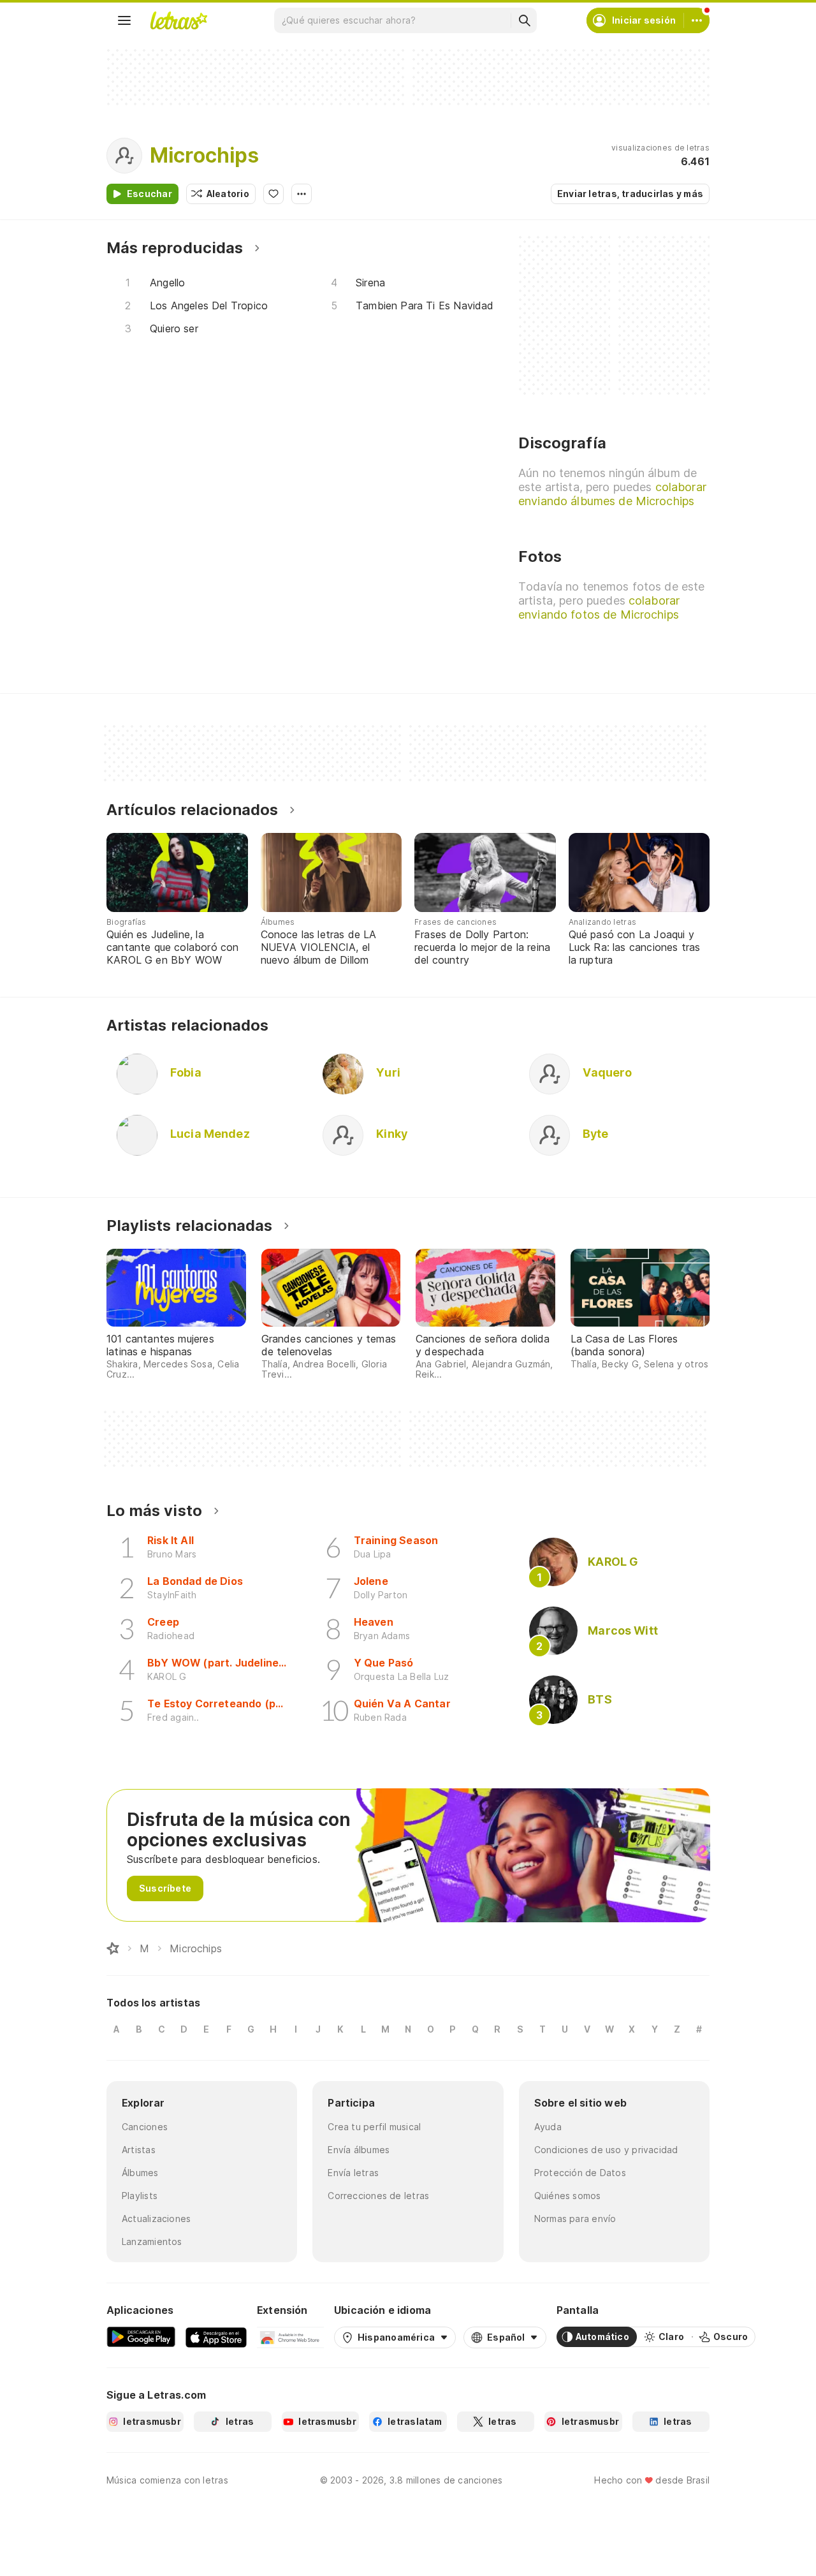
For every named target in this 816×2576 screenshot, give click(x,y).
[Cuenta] (697, 20)
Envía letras (353, 2173)
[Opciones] (302, 194)
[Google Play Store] (141, 2337)
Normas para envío (575, 2219)
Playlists (140, 2196)
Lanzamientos (152, 2241)
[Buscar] (524, 20)
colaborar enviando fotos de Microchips (599, 607)
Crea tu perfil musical (374, 2127)
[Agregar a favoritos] (273, 194)
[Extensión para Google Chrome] (290, 2337)
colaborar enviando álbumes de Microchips (612, 494)
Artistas (139, 2150)
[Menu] (124, 20)
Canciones (145, 2127)
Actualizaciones (156, 2219)
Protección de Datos (580, 2173)
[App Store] (216, 2337)
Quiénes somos (568, 2196)
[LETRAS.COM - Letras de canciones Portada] (178, 20)
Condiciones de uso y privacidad (606, 2150)
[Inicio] (113, 1948)
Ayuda (548, 2127)
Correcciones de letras (378, 2196)
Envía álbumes (359, 2150)
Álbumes (140, 2173)
